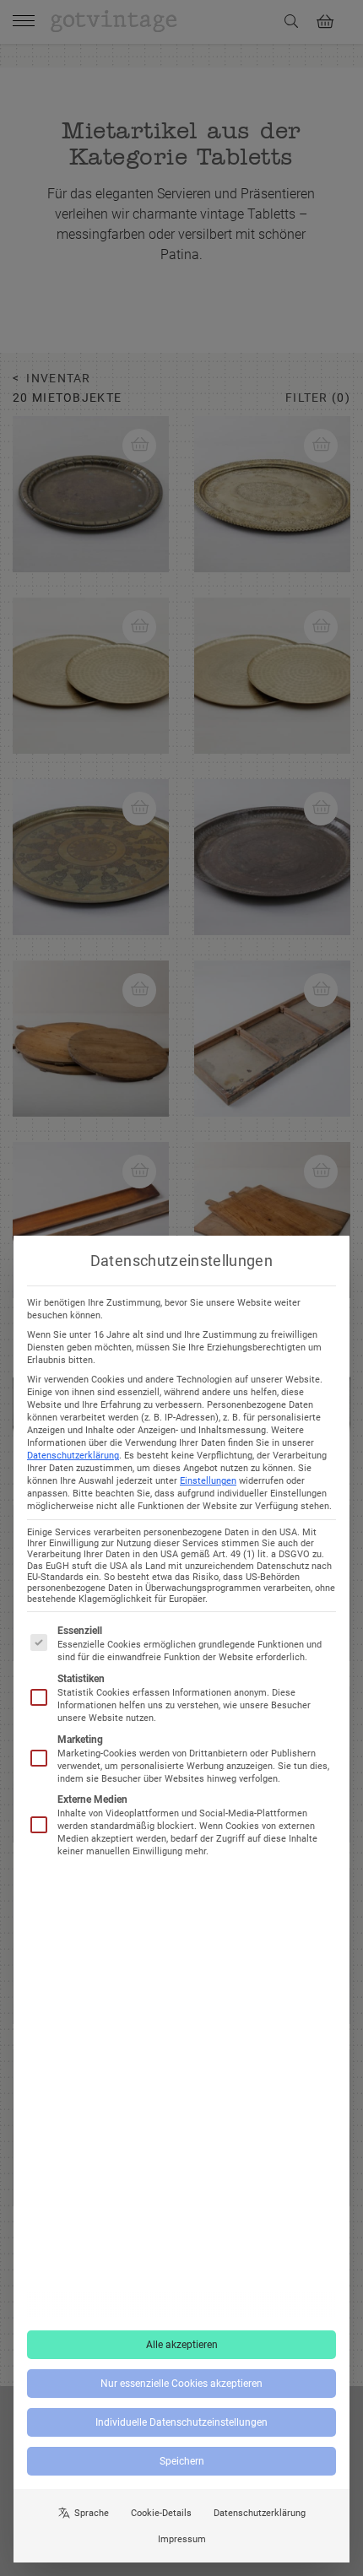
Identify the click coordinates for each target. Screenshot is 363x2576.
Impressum (182, 2539)
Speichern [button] (182, 2461)
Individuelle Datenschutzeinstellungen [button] (181, 2422)
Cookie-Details (161, 2513)
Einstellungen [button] (208, 1481)
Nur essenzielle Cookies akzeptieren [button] (181, 2384)
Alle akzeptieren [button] (182, 2345)
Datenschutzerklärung (73, 1456)
